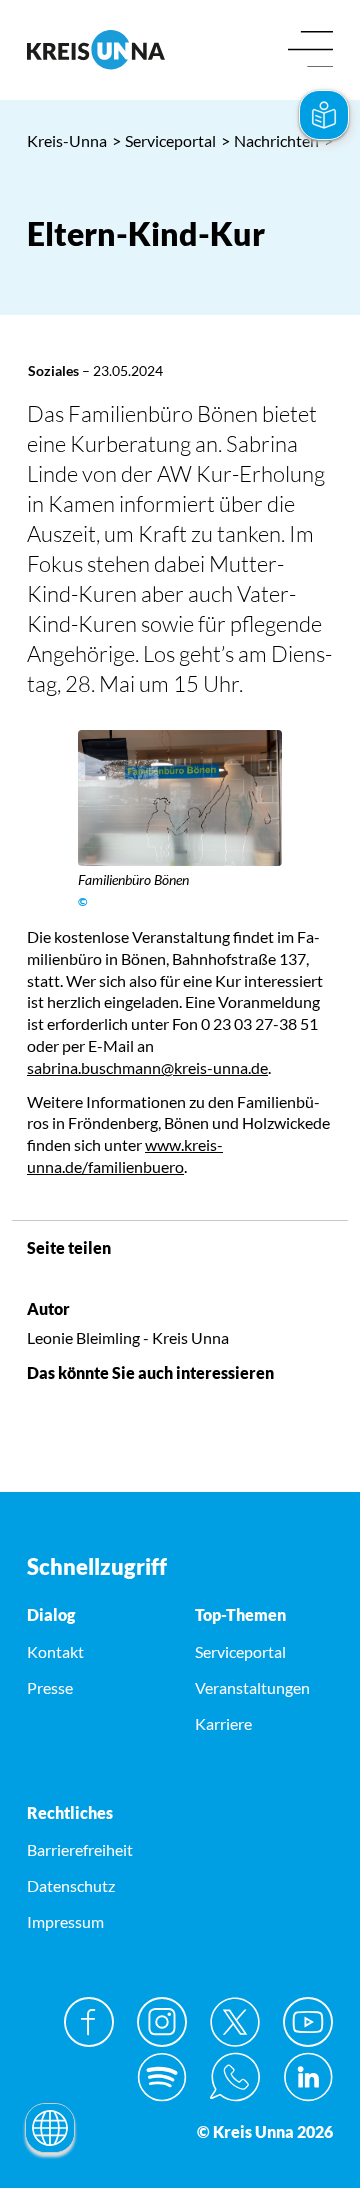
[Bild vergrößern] (180, 798)
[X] (235, 2022)
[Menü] (310, 50)
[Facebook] (89, 2022)
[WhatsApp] (235, 2077)
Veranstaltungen (252, 1687)
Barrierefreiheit (80, 1849)
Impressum (65, 1921)
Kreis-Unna (67, 140)
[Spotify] (162, 2077)
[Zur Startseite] (96, 49)
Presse (50, 1687)
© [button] (83, 901)
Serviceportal (164, 140)
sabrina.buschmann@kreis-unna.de (147, 1067)
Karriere (223, 1723)
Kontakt (55, 1651)
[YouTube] (308, 2022)
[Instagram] (162, 2022)
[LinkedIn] (308, 2077)
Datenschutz (71, 1885)
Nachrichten (270, 140)
